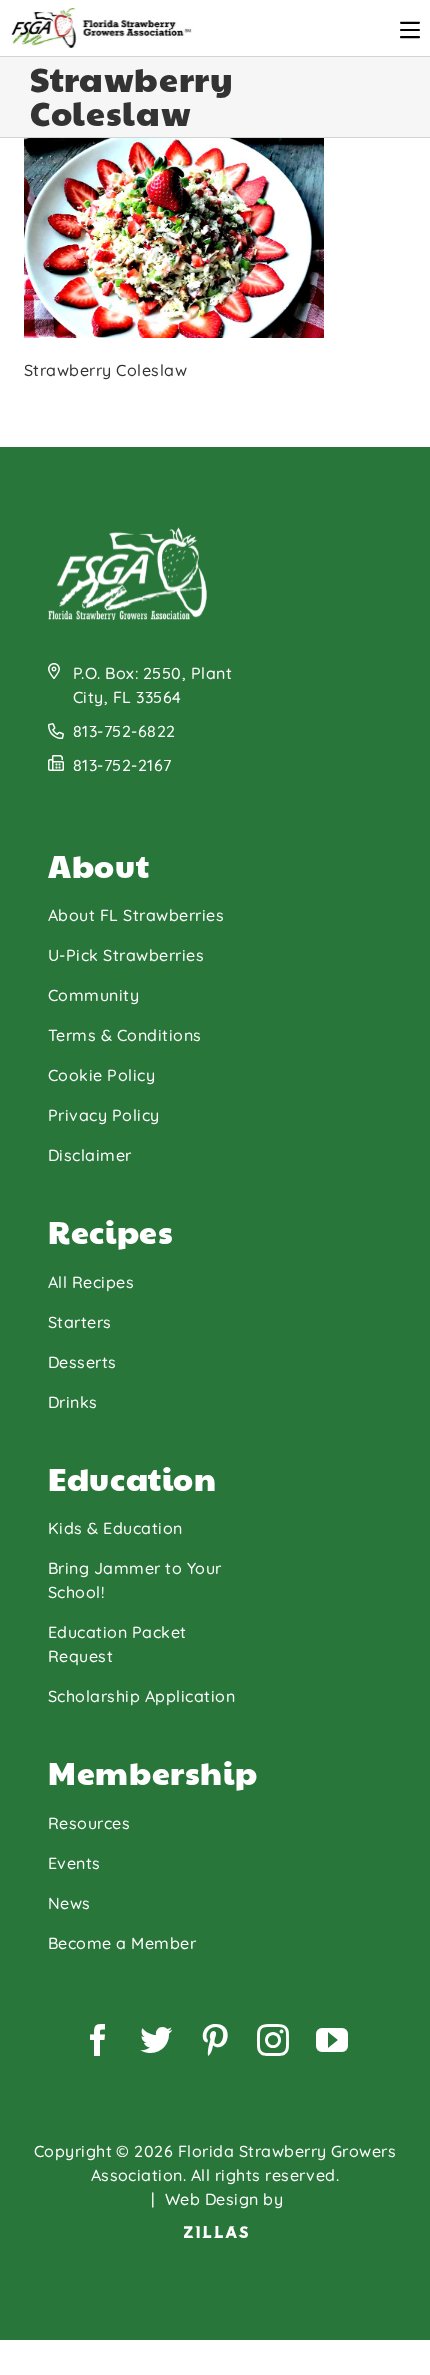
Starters (80, 1322)
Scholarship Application (141, 1696)
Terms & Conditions (125, 1035)
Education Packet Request (117, 1644)
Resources (89, 1823)
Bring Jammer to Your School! (135, 1580)
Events (74, 1863)
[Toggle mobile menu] (410, 30)
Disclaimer (90, 1155)
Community (93, 995)
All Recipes (91, 1282)
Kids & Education (115, 1528)
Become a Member (122, 1943)
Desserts (82, 1362)
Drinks (73, 1402)
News (69, 1903)
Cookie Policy (101, 1075)
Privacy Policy (104, 1115)
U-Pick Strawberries (126, 955)
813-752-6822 (124, 731)
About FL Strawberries (136, 915)
